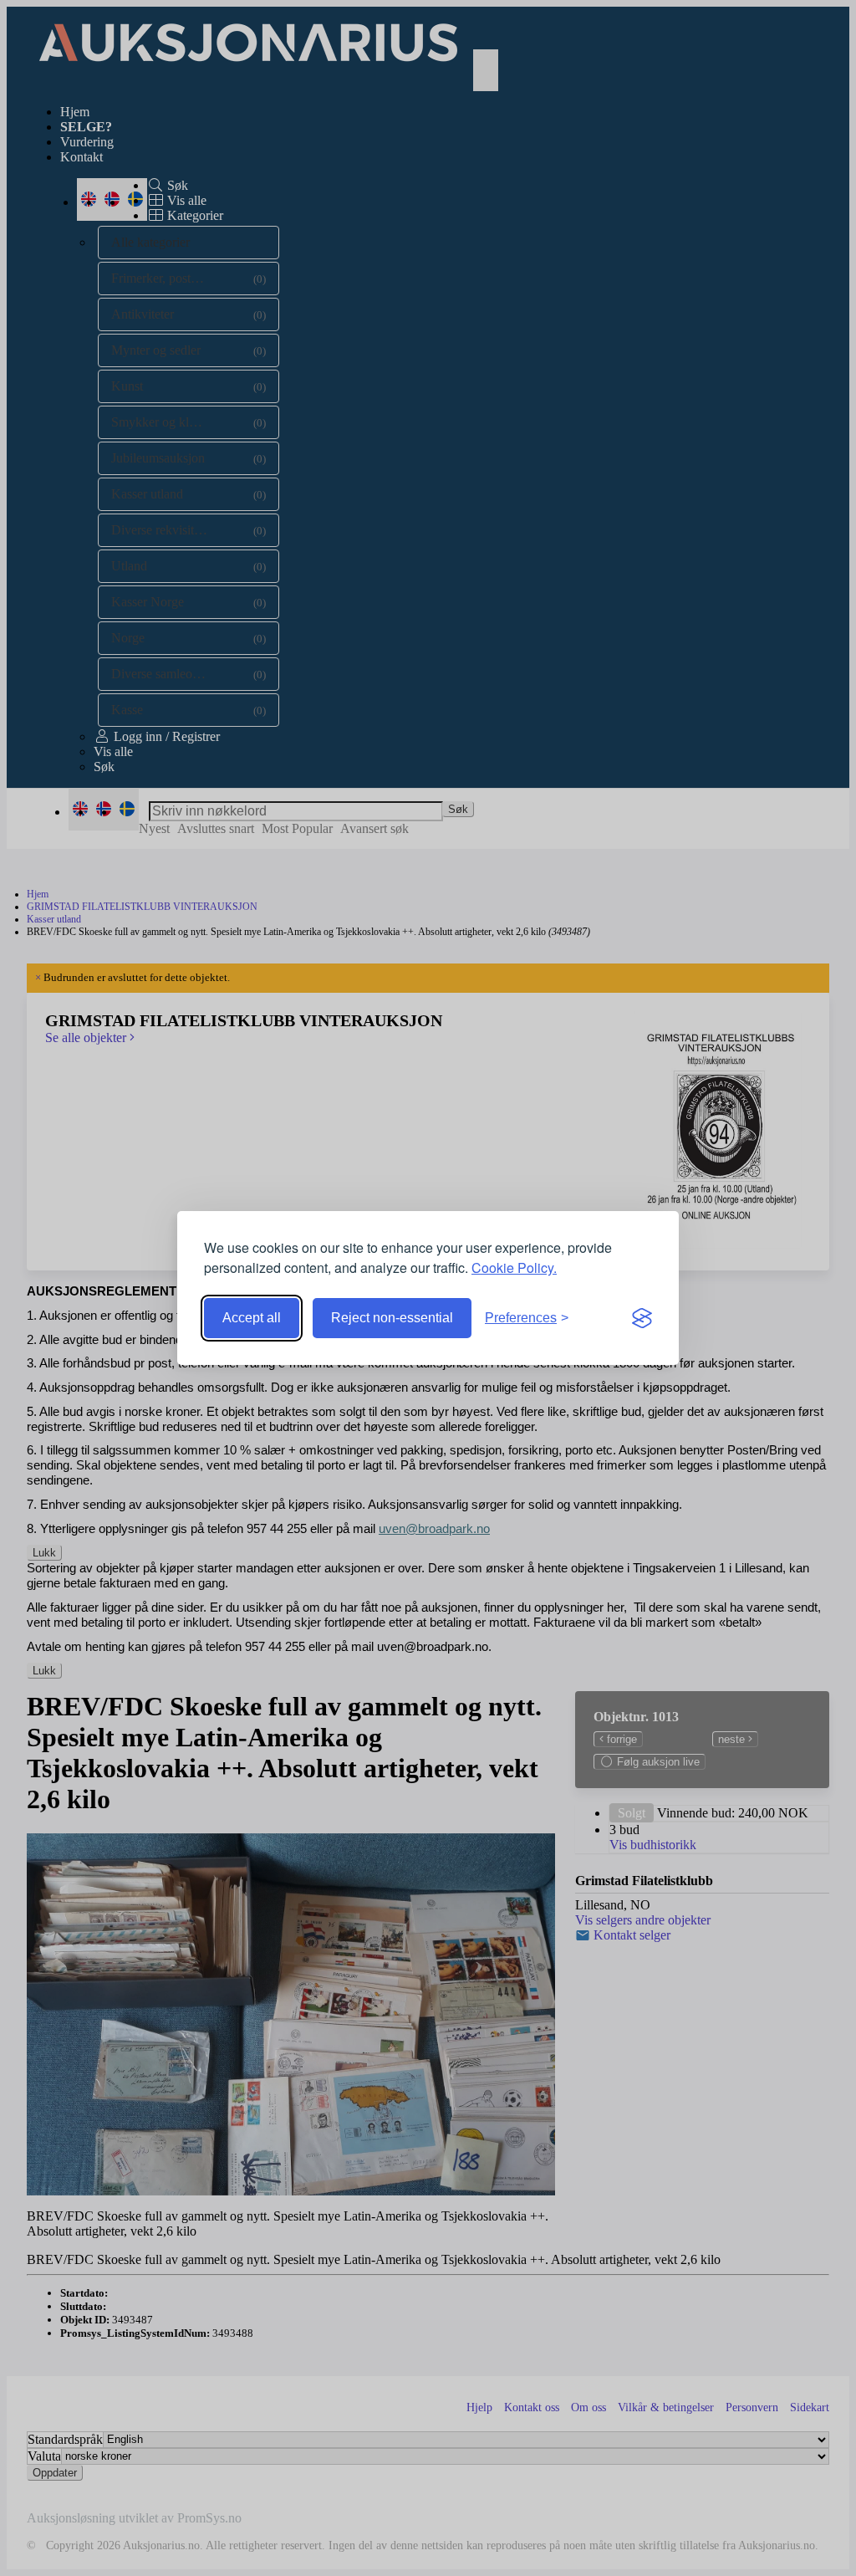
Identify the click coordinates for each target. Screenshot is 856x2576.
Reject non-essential (392, 1318)
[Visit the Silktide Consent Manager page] (642, 1318)
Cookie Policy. (514, 1268)
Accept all (252, 1318)
